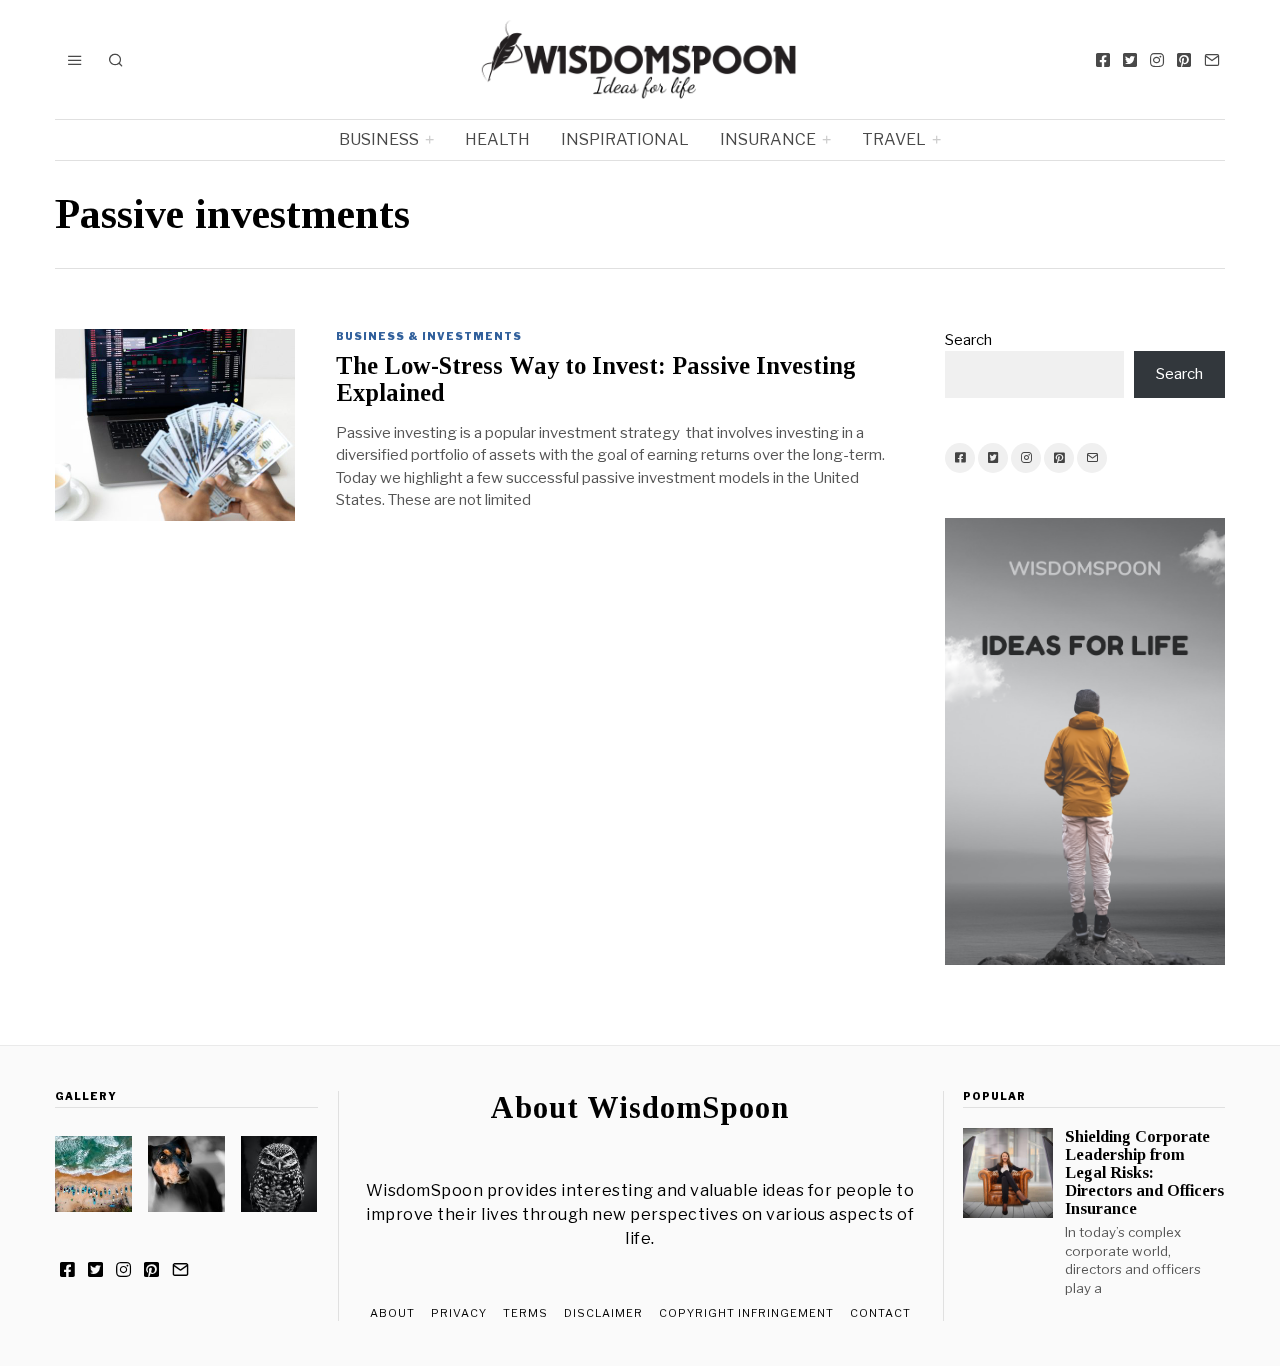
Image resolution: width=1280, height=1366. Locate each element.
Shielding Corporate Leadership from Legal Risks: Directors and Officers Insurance (1144, 1173)
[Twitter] (1130, 60)
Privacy (459, 1313)
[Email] (1212, 60)
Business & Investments (429, 336)
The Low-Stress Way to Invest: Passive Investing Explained (596, 379)
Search (968, 340)
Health (497, 139)
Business (379, 139)
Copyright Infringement (746, 1313)
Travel (894, 139)
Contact (880, 1313)
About (392, 1313)
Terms (525, 1313)
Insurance (768, 139)
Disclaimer (603, 1313)
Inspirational (625, 139)
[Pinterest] (1184, 60)
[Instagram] (1157, 60)
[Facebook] (1103, 60)
